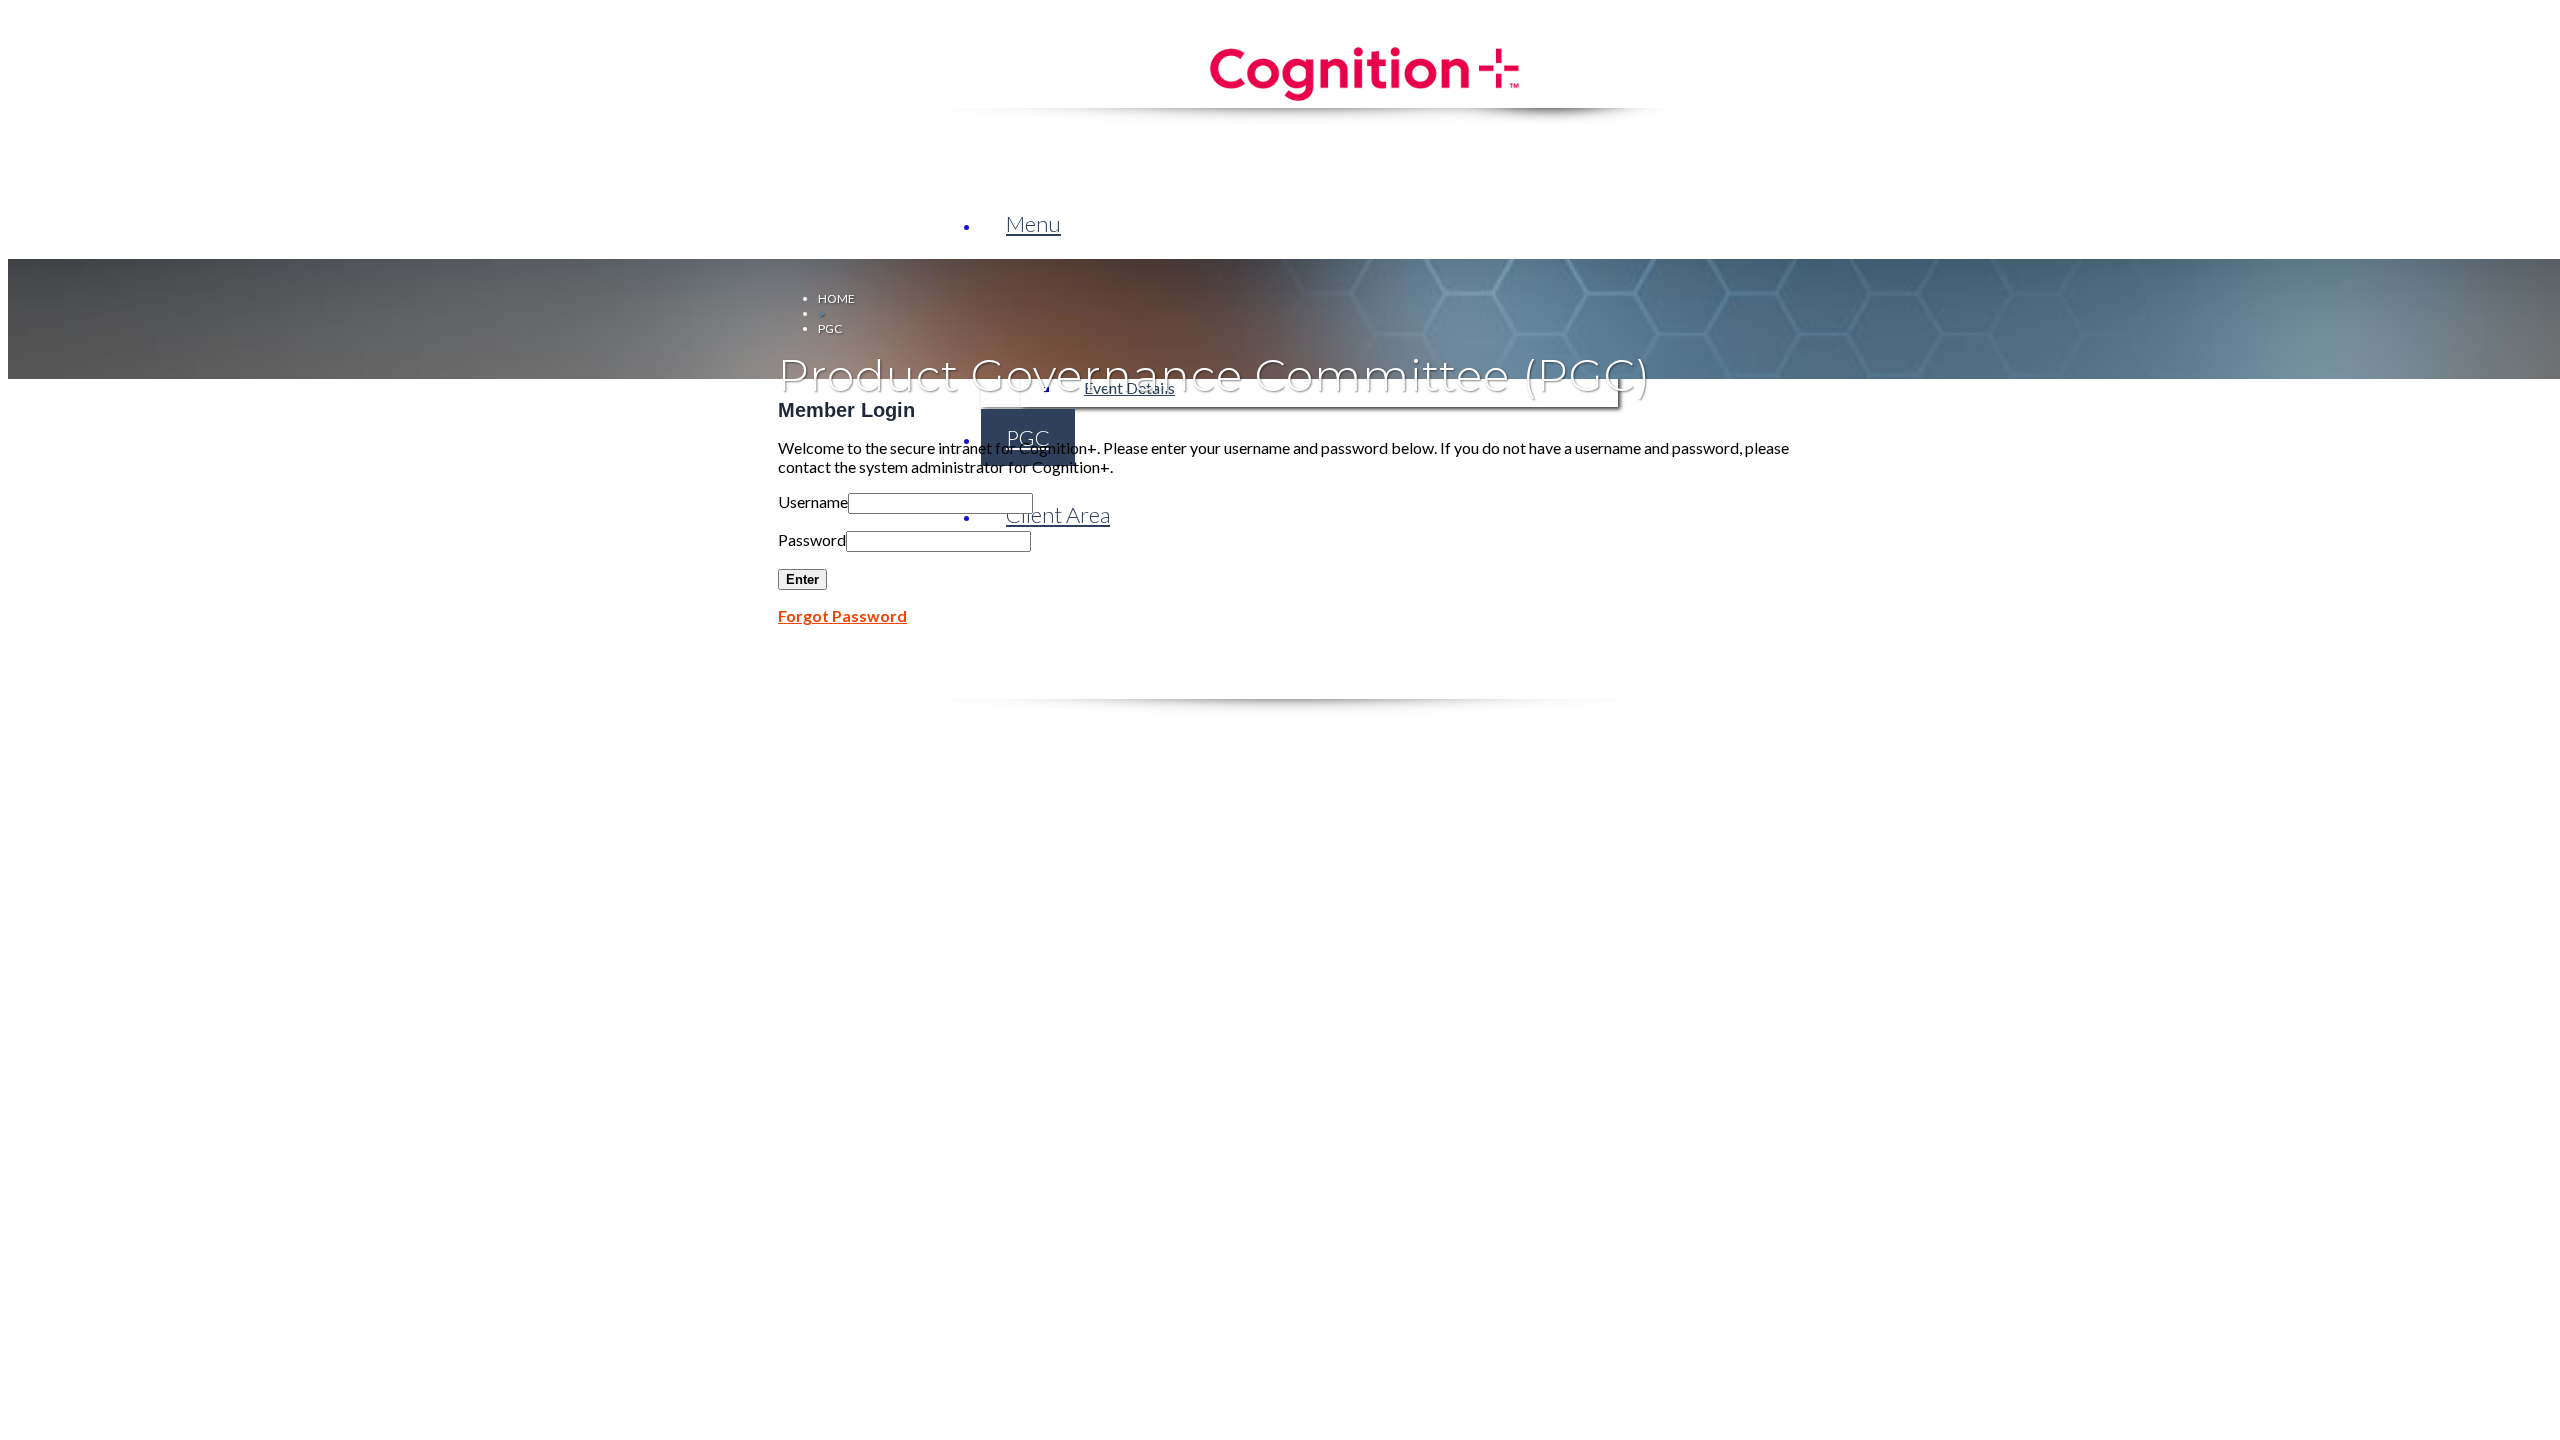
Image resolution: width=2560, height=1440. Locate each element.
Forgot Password (842, 615)
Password (812, 539)
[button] (1033, 223)
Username (813, 501)
